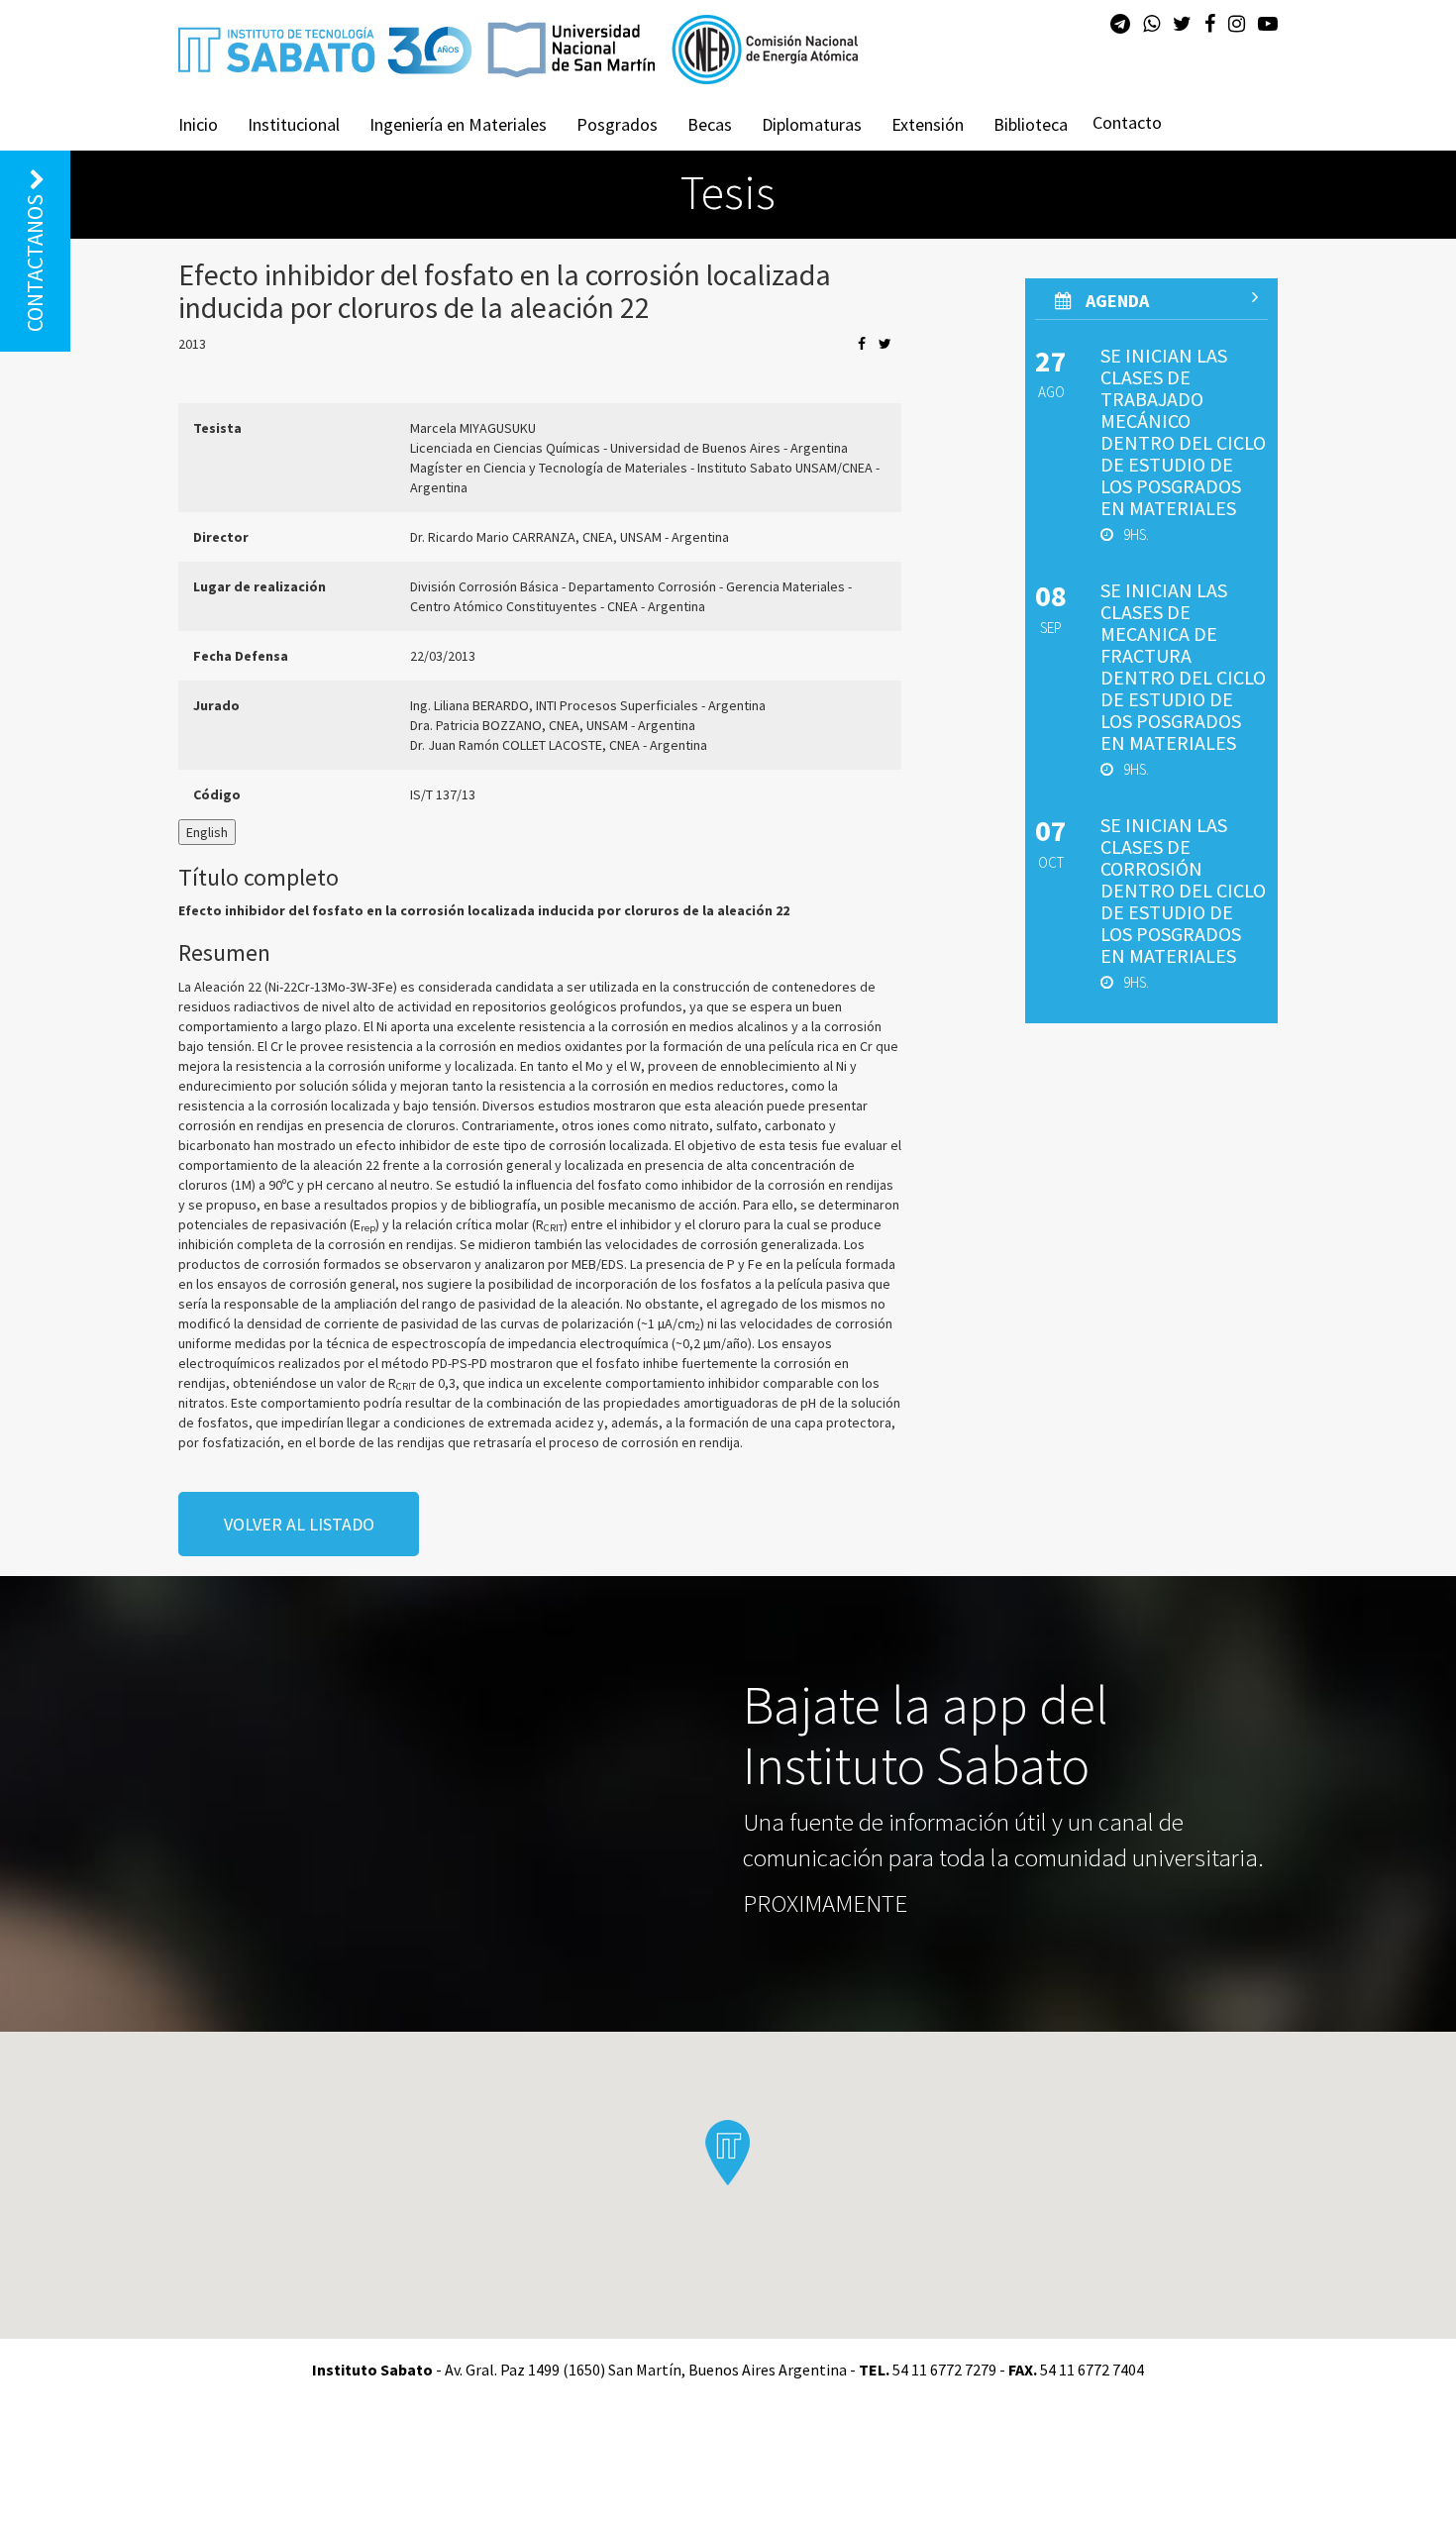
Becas (710, 124)
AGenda (1115, 301)
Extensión (928, 124)
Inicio (198, 124)
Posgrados (617, 124)
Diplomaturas (812, 124)
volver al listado (299, 1524)
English (207, 832)
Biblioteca (1031, 124)
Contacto (1127, 122)
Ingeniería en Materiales (458, 124)
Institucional (294, 124)
